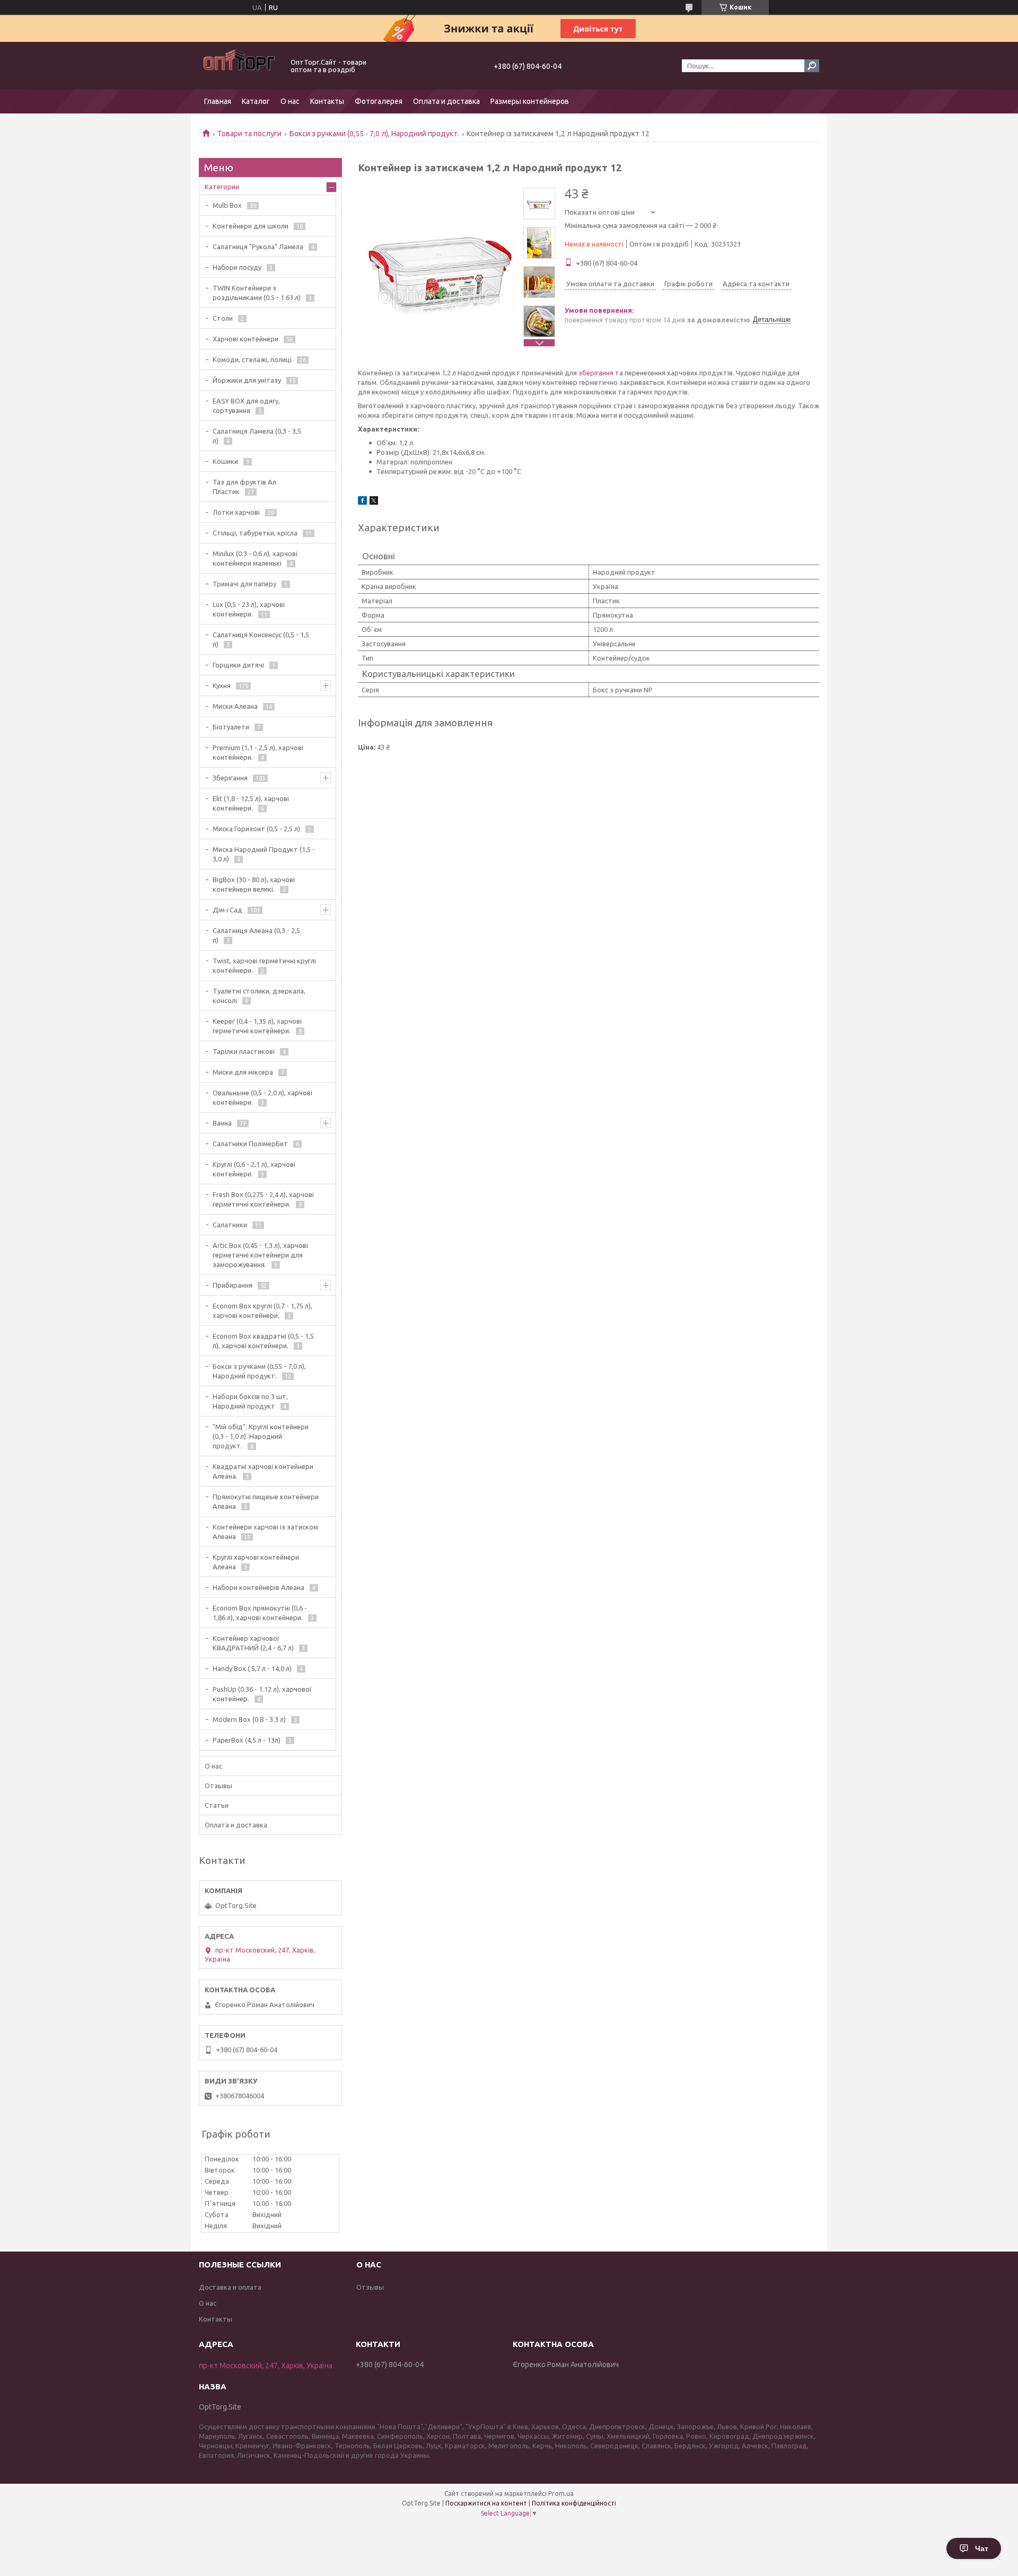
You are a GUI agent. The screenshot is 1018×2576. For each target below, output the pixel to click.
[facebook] (362, 502)
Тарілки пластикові (244, 1051)
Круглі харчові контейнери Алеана (256, 1562)
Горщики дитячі (238, 665)
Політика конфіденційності (574, 2503)
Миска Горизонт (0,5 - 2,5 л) (256, 829)
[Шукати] (812, 66)
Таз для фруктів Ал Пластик (244, 487)
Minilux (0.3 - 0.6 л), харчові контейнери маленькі (255, 558)
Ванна (222, 1123)
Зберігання (230, 778)
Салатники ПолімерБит (250, 1144)
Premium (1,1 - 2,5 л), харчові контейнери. (258, 752)
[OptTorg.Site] (239, 66)
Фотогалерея (379, 101)
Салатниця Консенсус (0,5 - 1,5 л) (261, 639)
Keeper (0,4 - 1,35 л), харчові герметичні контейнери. (257, 1026)
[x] (374, 502)
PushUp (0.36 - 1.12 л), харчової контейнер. (262, 1694)
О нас (290, 101)
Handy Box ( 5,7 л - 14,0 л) (252, 1668)
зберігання (596, 373)
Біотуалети (231, 727)
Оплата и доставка (446, 101)
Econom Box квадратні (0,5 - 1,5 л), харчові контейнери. (263, 1341)
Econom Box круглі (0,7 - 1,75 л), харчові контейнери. (262, 1311)
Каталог (256, 101)
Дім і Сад (227, 910)
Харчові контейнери (245, 339)
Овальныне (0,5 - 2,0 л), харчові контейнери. (262, 1097)
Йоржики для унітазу (247, 380)
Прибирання (232, 1285)
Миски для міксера (243, 1072)
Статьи (217, 1805)
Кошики (225, 461)
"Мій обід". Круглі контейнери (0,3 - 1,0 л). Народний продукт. (261, 1436)
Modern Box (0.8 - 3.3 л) (249, 1719)
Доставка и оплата (230, 2287)
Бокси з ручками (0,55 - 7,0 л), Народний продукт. (374, 134)
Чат (982, 2548)
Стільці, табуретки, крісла (255, 533)
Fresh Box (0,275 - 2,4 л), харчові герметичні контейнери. (263, 1199)
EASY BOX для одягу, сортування (246, 406)
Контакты (327, 101)
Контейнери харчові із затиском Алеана (265, 1532)
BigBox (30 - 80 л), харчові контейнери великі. (254, 884)
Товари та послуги (249, 134)
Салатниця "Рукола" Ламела (258, 247)
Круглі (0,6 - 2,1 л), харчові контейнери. (254, 1169)
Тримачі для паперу (244, 584)
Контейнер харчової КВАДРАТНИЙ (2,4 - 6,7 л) (253, 1643)
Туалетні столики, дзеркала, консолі (259, 996)
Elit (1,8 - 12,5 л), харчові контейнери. (251, 803)
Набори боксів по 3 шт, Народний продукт (250, 1401)
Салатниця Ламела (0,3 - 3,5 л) (257, 436)
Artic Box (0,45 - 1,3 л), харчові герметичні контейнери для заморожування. (260, 1255)
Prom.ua (561, 2494)
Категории (222, 187)
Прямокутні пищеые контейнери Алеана (266, 1501)
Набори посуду (237, 267)
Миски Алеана (235, 706)
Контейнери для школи (251, 226)
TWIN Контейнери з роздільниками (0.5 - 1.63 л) (257, 293)
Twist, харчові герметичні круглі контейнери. (264, 965)
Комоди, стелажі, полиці (252, 359)
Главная (218, 101)
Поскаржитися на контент (486, 2503)
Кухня (222, 685)
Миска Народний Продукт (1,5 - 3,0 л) (264, 854)
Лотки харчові (236, 512)
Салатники (230, 1225)
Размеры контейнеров (530, 101)
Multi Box (227, 205)
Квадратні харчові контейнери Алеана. (263, 1471)
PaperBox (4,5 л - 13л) (247, 1740)
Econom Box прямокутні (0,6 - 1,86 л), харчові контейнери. (260, 1613)
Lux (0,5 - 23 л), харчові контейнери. (249, 609)
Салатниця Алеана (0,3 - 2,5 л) (256, 935)
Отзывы (218, 1786)
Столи (223, 318)
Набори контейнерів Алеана (258, 1587)
